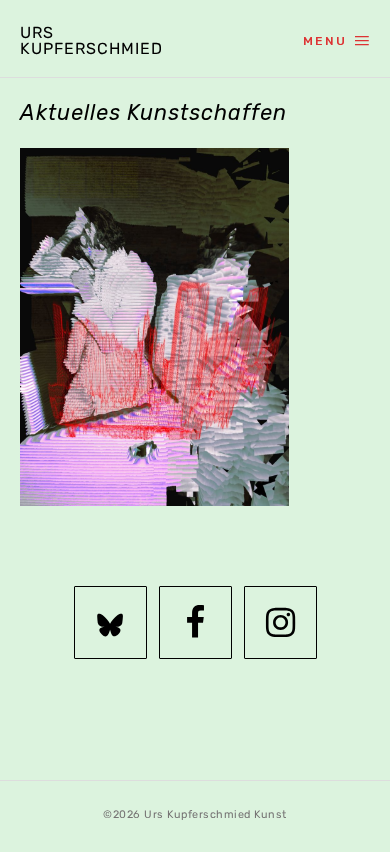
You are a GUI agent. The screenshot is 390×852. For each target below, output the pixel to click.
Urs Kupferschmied (90, 41)
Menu (325, 41)
